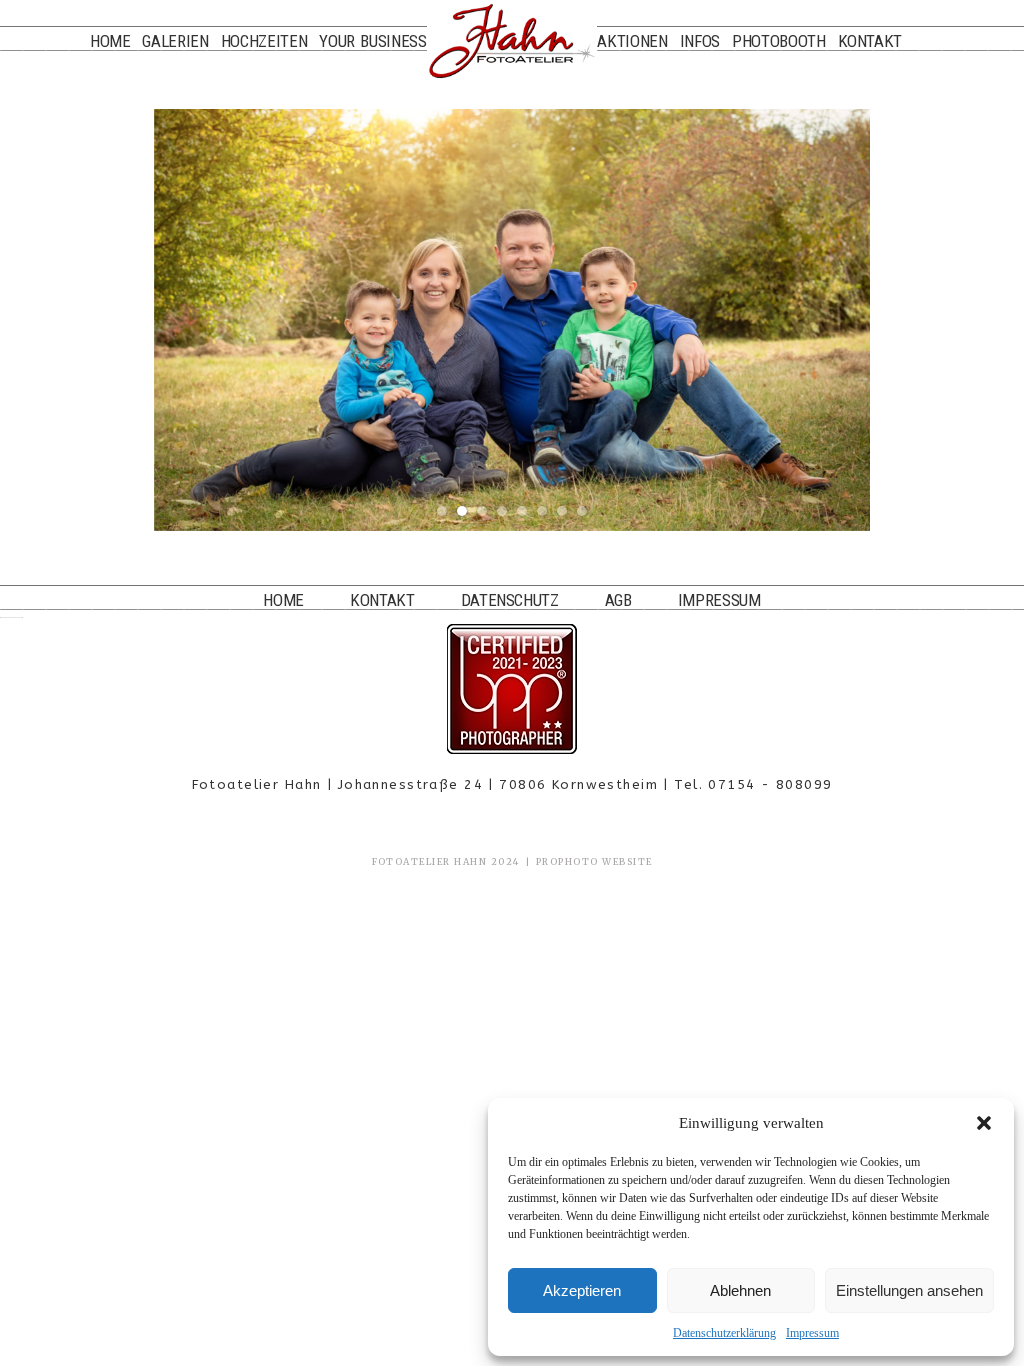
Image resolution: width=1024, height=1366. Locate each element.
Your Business (372, 41)
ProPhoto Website (594, 861)
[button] (984, 1123)
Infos (700, 41)
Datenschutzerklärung (724, 1333)
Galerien (175, 41)
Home (110, 41)
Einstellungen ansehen (909, 1290)
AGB (618, 600)
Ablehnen (740, 1290)
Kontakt (870, 41)
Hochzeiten (264, 41)
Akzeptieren (582, 1290)
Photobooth (779, 41)
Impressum (812, 1333)
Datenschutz (510, 600)
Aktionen (632, 41)
